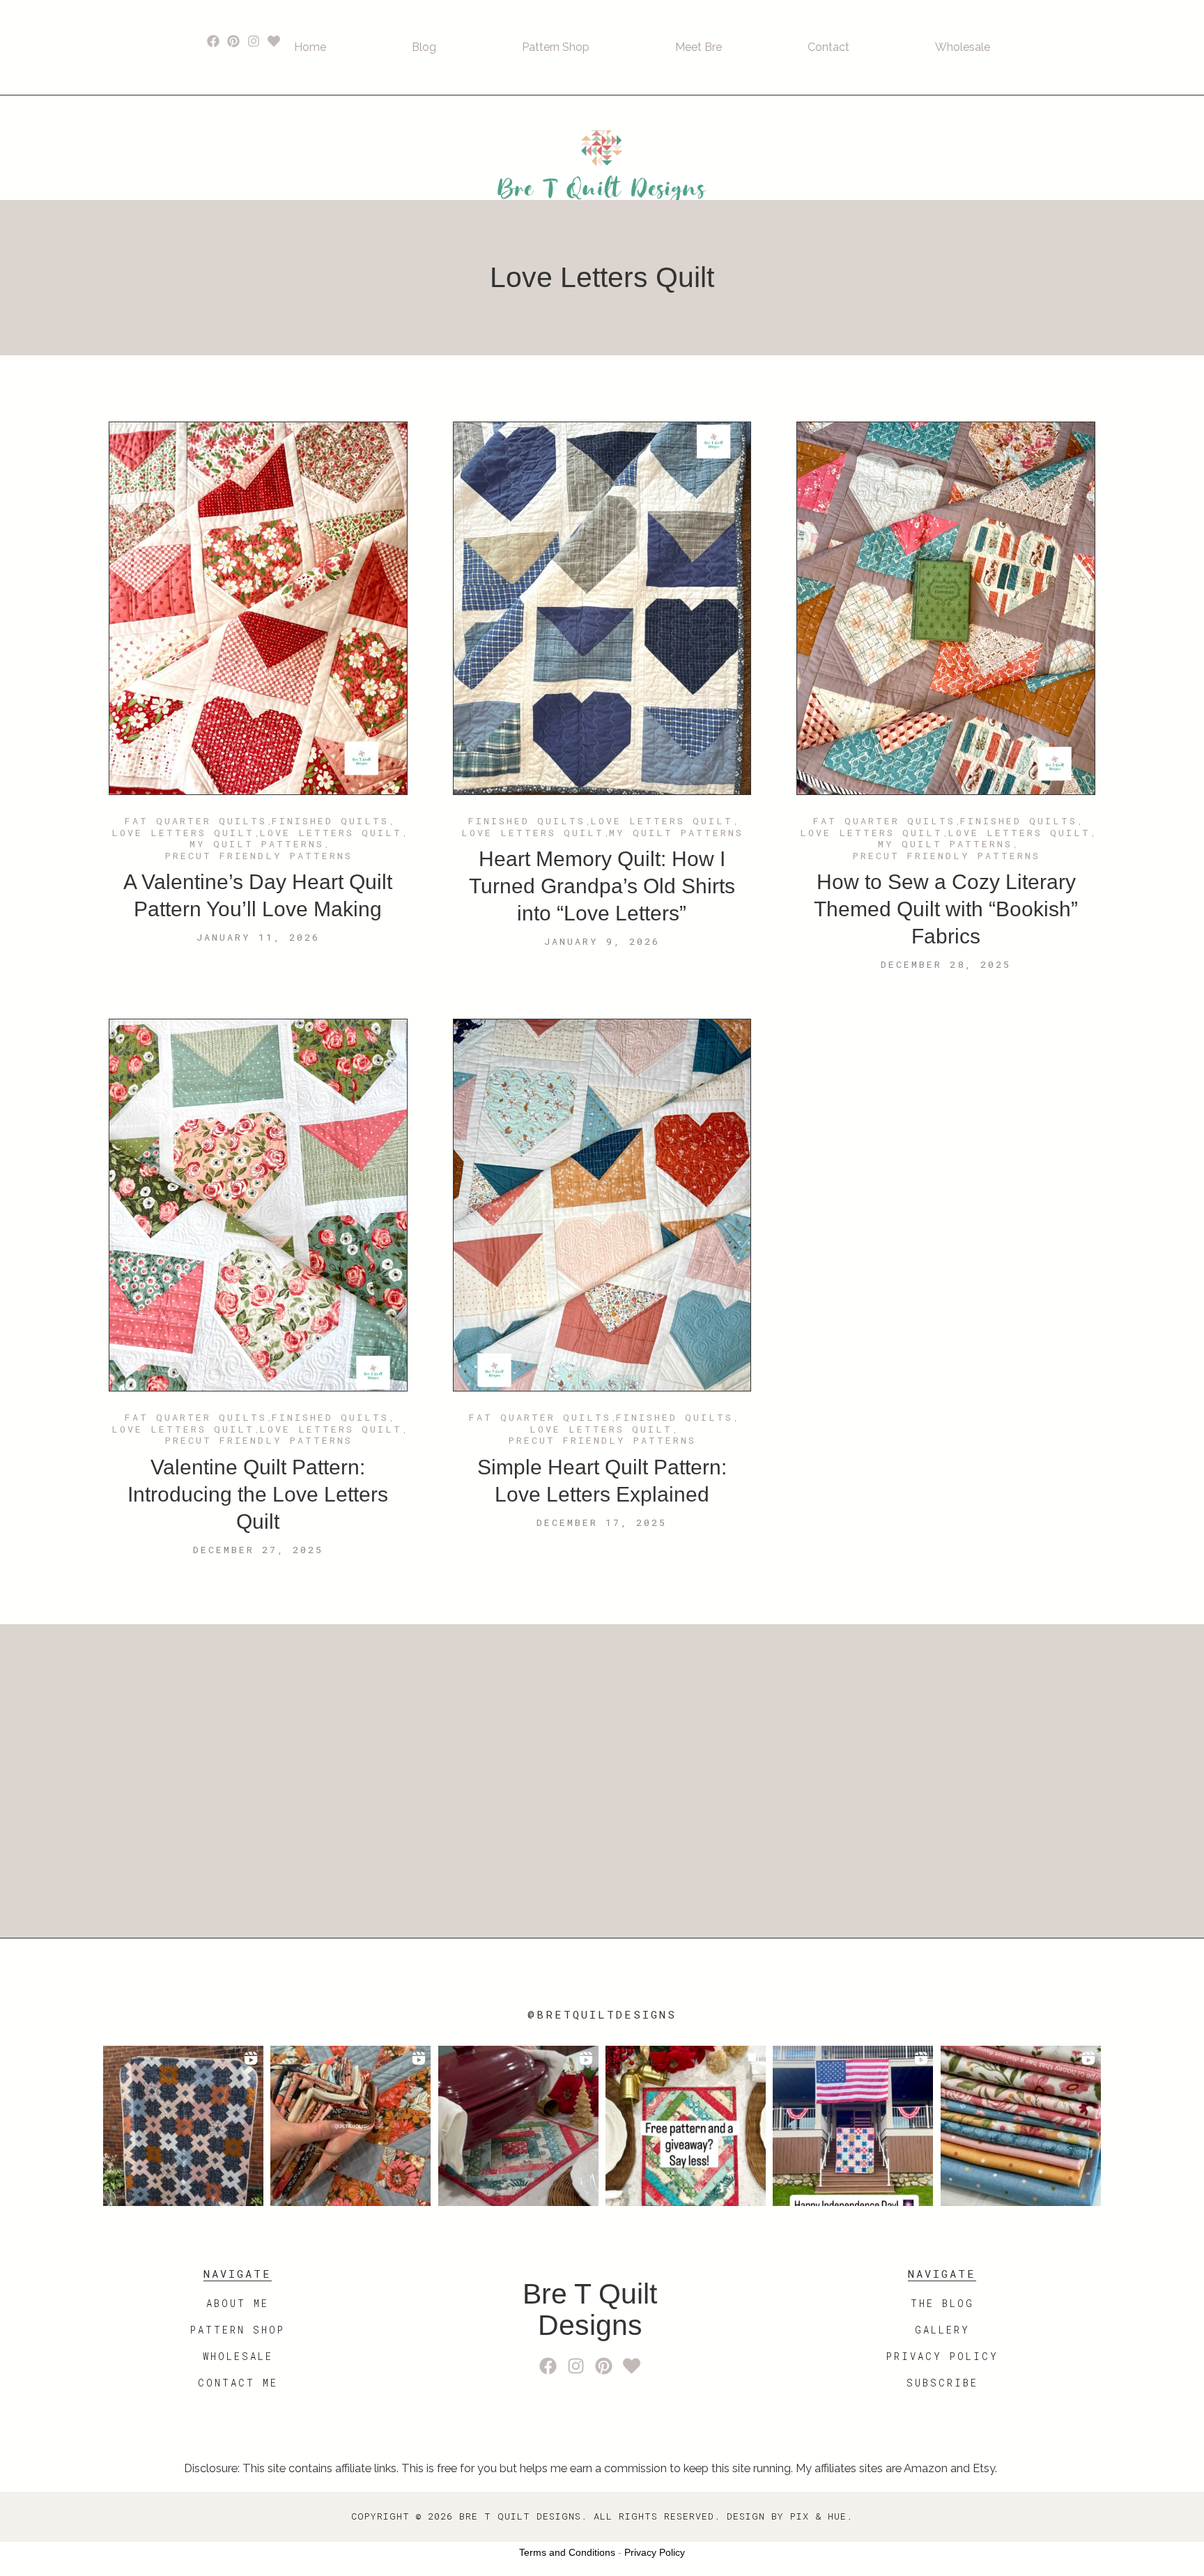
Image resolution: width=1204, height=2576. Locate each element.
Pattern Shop (556, 47)
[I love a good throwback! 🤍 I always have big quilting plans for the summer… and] (183, 2126)
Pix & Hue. (821, 2516)
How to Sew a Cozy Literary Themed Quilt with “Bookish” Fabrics (946, 909)
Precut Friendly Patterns (259, 856)
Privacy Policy (655, 2552)
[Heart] (273, 41)
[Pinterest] (234, 41)
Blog (424, 47)
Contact (828, 47)
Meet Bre (699, 47)
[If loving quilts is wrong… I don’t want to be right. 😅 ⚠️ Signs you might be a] (350, 2126)
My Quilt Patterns (257, 844)
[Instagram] (254, 41)
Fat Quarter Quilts (196, 822)
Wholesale (963, 47)
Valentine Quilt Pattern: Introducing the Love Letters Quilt (258, 1494)
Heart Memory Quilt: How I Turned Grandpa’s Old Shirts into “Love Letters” (602, 886)
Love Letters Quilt (183, 833)
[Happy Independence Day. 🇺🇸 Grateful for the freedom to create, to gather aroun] (853, 2126)
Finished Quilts (330, 822)
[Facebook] (214, 41)
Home (310, 47)
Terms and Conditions (567, 2552)
